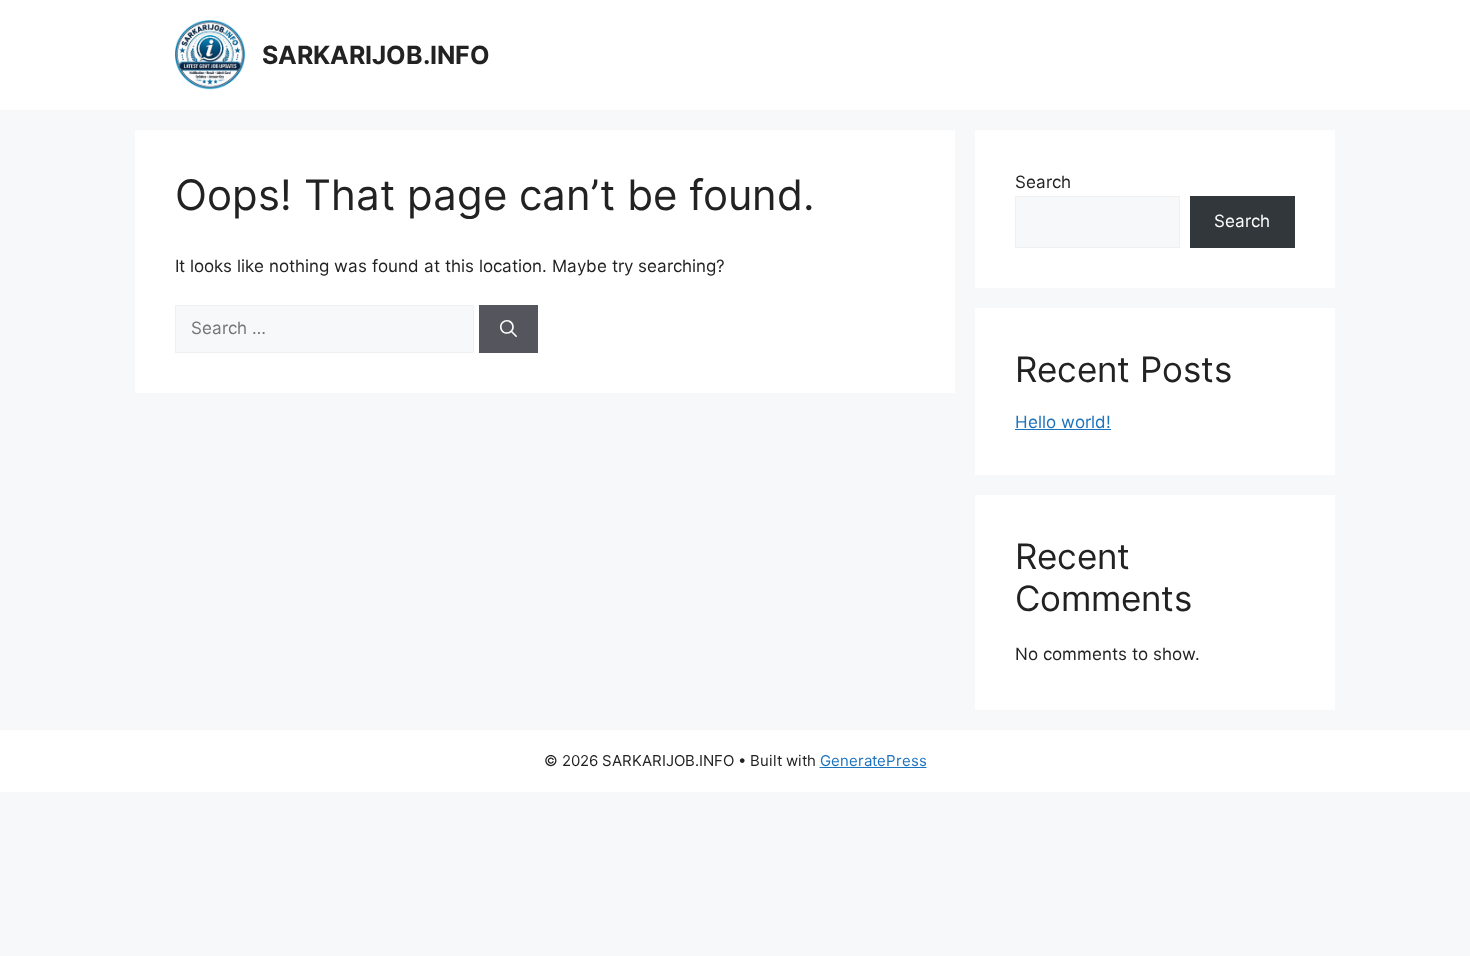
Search (1043, 182)
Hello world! (1063, 422)
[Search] (508, 329)
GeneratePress (873, 760)
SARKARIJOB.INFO (376, 55)
